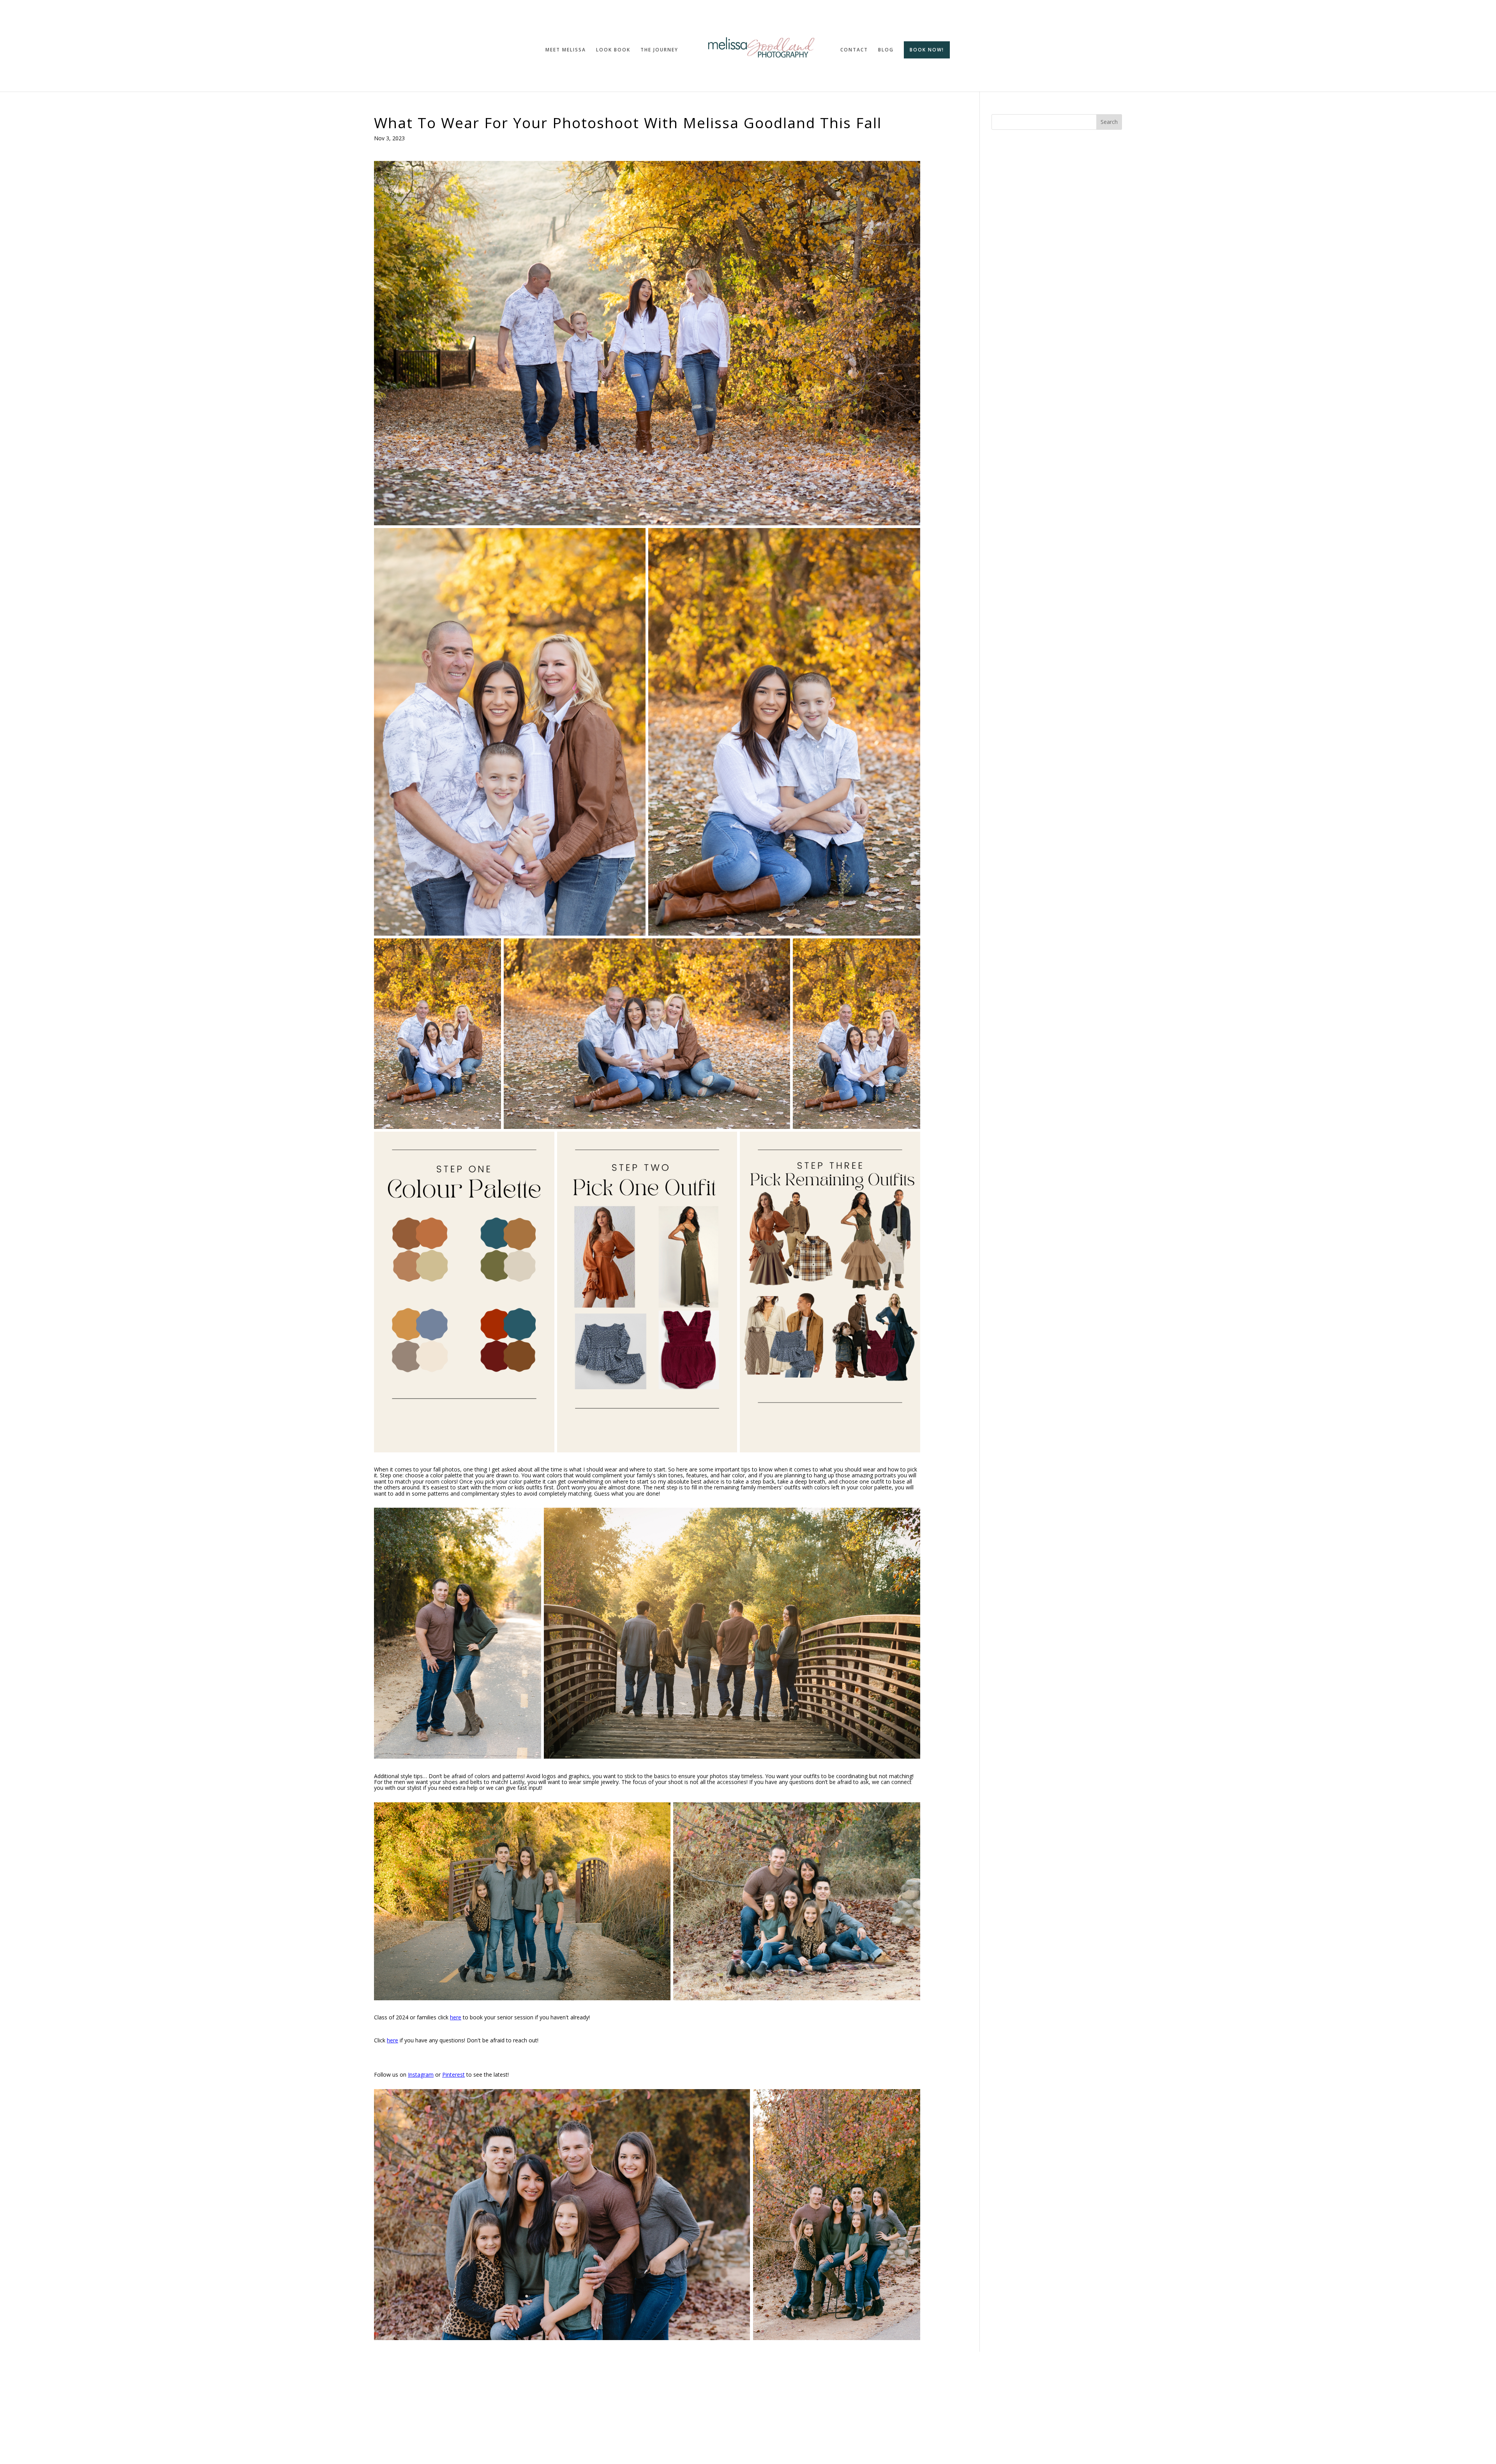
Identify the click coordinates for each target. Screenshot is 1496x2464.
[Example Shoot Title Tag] (647, 343)
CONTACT (854, 50)
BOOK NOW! (927, 50)
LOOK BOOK (613, 50)
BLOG (886, 50)
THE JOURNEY (659, 50)
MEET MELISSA (566, 50)
